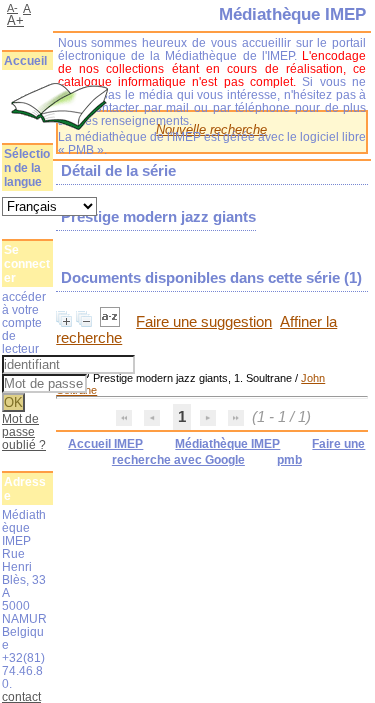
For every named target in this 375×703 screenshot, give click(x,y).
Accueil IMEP (105, 444)
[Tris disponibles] (112, 322)
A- (12, 8)
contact (21, 696)
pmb (289, 460)
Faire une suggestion (204, 322)
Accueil (25, 61)
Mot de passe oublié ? (24, 431)
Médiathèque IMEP (227, 444)
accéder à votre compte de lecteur (24, 322)
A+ (15, 20)
